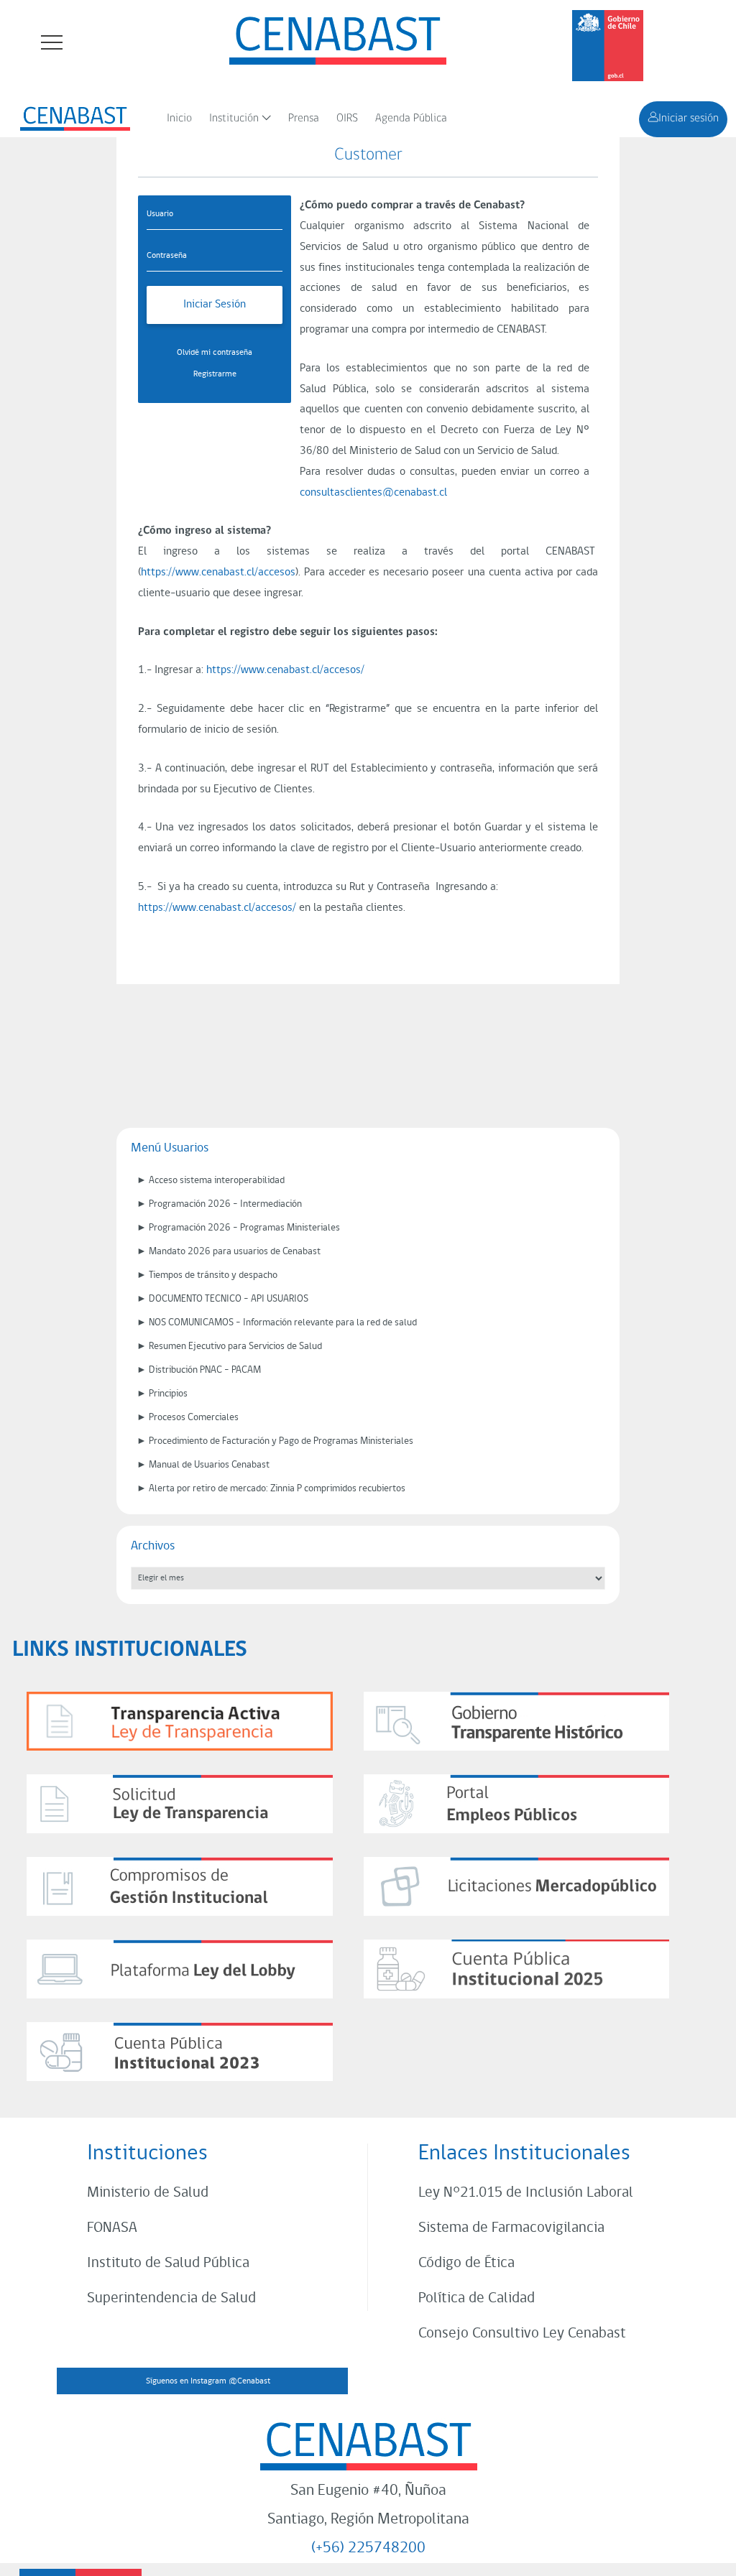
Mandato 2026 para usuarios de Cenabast (235, 1252)
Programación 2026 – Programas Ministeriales (244, 1228)
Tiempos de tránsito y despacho (213, 1275)
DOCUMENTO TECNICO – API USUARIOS (229, 1299)
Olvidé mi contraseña (215, 353)
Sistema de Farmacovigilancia (511, 2228)
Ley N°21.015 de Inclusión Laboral (526, 2193)
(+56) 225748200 (368, 2548)
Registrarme (215, 374)
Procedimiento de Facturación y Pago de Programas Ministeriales (281, 1441)
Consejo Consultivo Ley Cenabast (522, 2334)
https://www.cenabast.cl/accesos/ (285, 670)
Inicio (179, 119)
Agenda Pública (411, 119)
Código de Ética (466, 2263)
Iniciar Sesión (215, 305)
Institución (234, 119)
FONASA (112, 2228)
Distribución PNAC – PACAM (205, 1370)
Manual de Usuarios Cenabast (209, 1465)
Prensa (304, 119)
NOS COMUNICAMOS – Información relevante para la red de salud (283, 1323)
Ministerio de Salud (148, 2193)
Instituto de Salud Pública (168, 2263)
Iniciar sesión (689, 119)
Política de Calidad (477, 2298)
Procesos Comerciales (194, 1418)
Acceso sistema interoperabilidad (217, 1181)
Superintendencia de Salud (171, 2298)
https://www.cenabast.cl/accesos (218, 573)
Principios (168, 1394)
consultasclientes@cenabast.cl (373, 493)
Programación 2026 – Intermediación (225, 1204)
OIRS (347, 119)
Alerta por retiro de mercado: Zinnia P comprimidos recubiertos (277, 1489)
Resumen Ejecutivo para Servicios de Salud (235, 1347)
